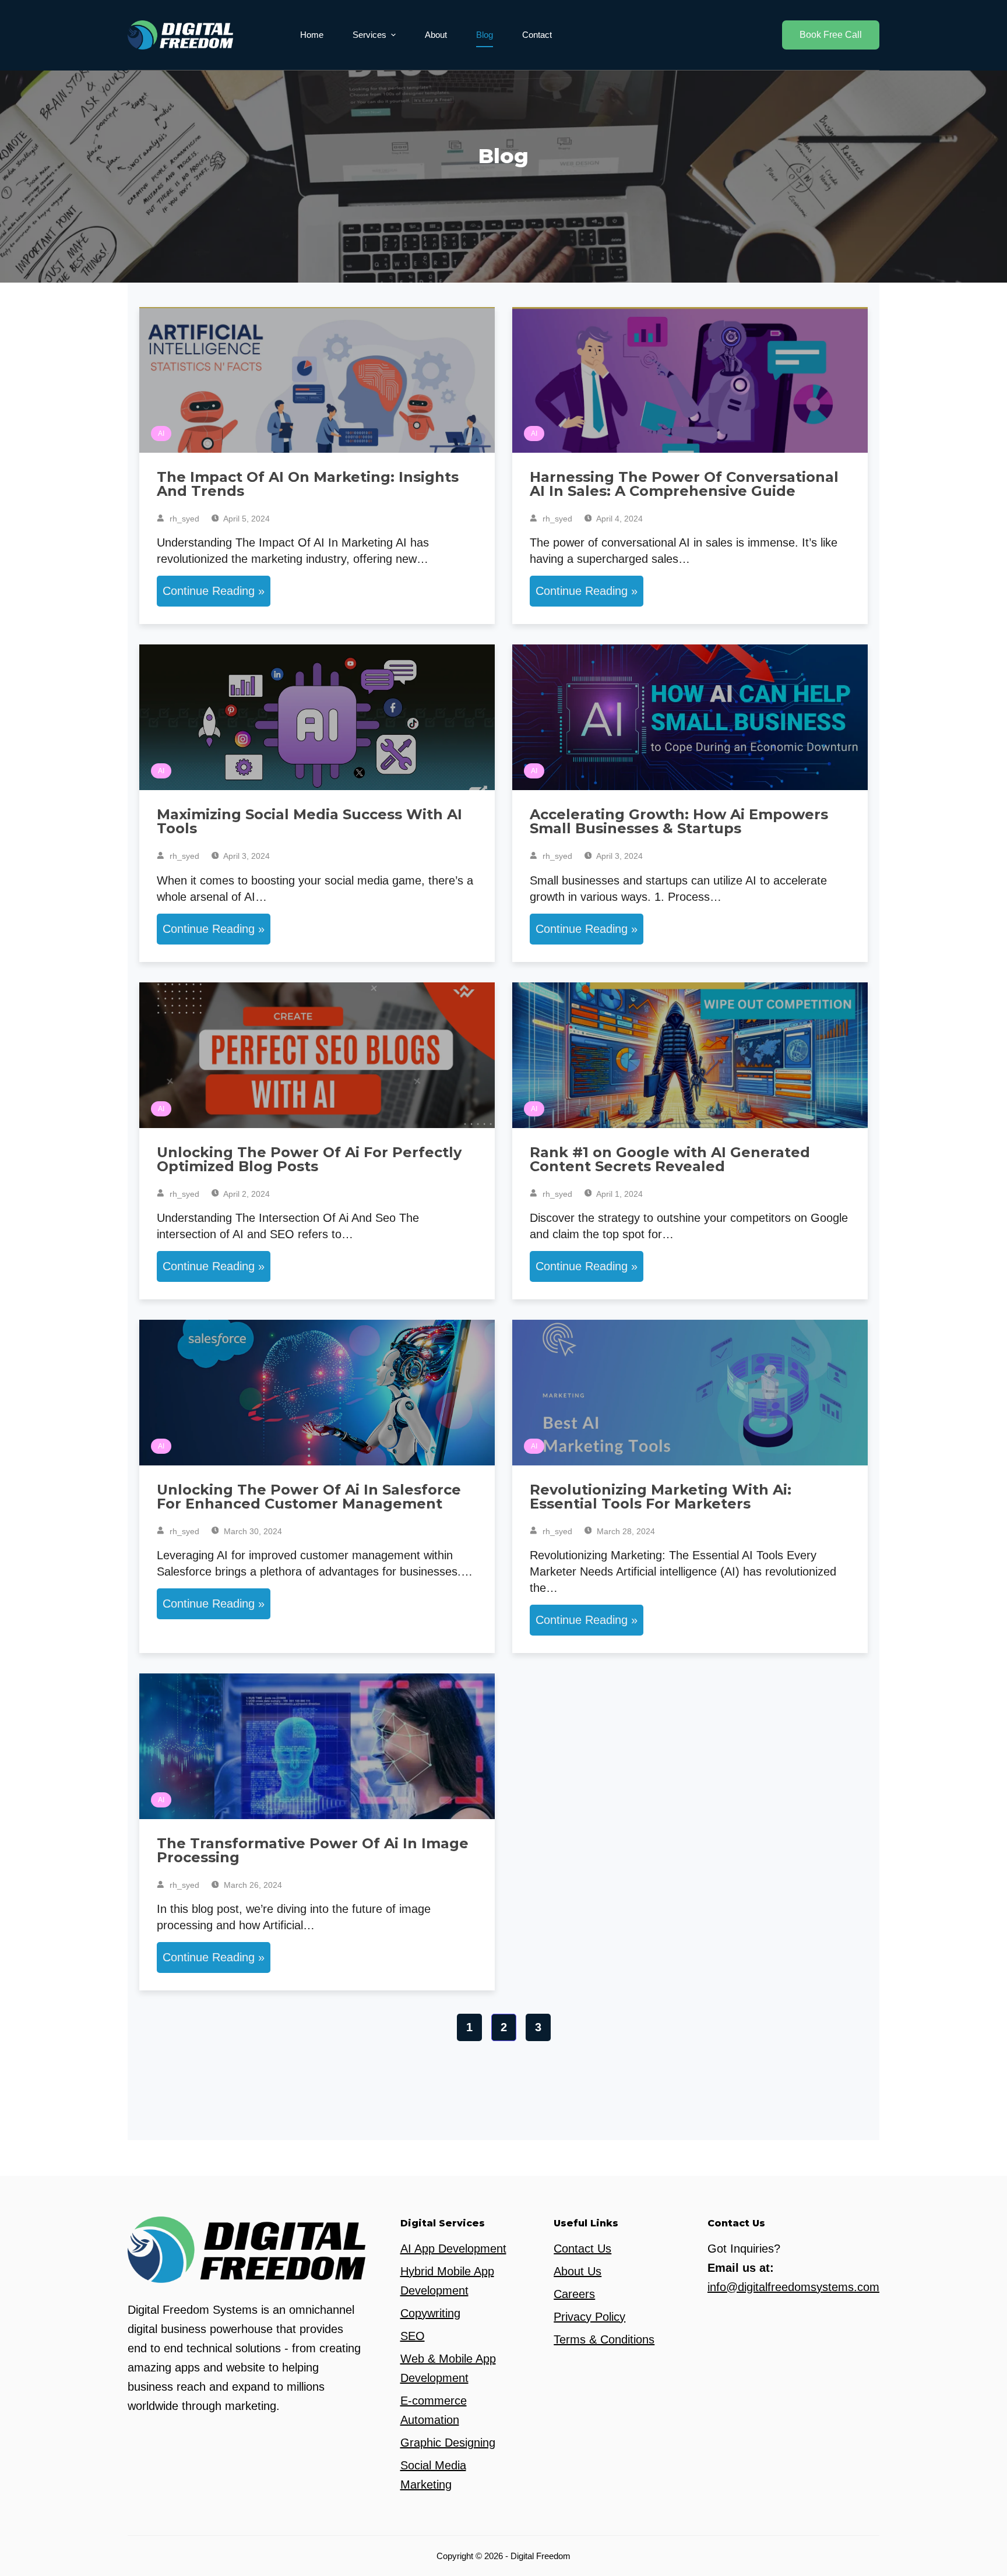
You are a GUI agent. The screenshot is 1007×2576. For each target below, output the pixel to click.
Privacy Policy (589, 2317)
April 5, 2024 (246, 519)
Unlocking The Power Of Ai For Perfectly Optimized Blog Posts (309, 1159)
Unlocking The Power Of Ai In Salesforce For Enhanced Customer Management (309, 1497)
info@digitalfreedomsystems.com (793, 2287)
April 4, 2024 (619, 519)
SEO (413, 2336)
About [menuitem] (436, 35)
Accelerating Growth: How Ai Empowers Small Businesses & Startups (679, 821)
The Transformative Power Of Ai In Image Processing (313, 1850)
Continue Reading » (214, 591)
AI (161, 434)
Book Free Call (831, 35)
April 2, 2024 (246, 1194)
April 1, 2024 (619, 1194)
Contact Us (582, 2249)
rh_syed (183, 519)
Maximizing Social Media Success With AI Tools (309, 821)
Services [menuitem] (369, 35)
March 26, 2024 (252, 1885)
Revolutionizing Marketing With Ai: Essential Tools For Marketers (661, 1497)
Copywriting (430, 2313)
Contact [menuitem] (537, 35)
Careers (574, 2294)
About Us (578, 2271)
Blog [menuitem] (485, 35)
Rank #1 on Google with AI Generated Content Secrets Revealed (670, 1159)
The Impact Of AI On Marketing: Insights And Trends (308, 484)
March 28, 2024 (625, 1531)
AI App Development (453, 2249)
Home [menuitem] (312, 35)
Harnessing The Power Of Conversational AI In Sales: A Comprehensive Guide (684, 484)
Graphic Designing (448, 2443)
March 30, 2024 (252, 1531)
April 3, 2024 (246, 856)
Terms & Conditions (604, 2339)
